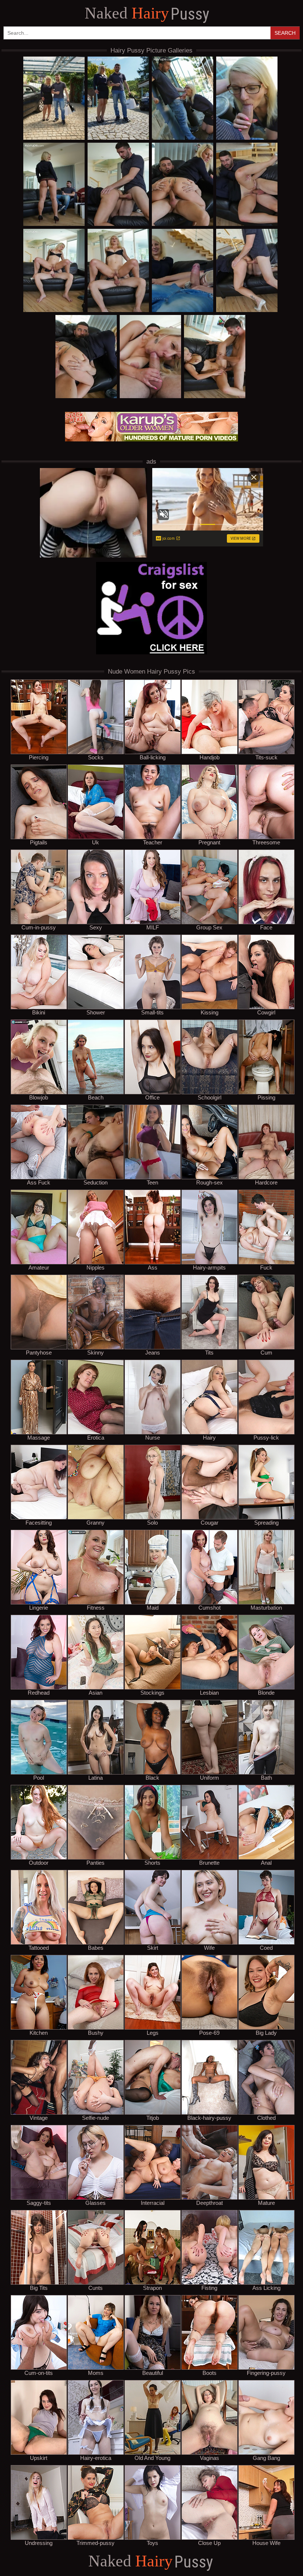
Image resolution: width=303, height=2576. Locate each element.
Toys (152, 2543)
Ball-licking (153, 757)
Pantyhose (39, 1352)
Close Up (209, 2543)
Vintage (39, 2118)
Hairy (147, 14)
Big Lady (266, 2033)
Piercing (39, 757)
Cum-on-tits (39, 2373)
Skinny (96, 1352)
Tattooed (39, 1948)
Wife (209, 1948)
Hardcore (266, 1182)
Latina (96, 1777)
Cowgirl (266, 1012)
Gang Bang (266, 2458)
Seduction (96, 1182)
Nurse (153, 1437)
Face (266, 927)
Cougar (210, 1522)
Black (152, 1777)
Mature (266, 2203)
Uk (96, 842)
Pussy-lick (266, 1437)
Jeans (153, 1352)
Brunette (209, 1862)
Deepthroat (210, 2203)
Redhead (39, 1692)
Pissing (266, 1097)
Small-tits (152, 1012)
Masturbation (266, 1607)
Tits (209, 1352)
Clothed (266, 2118)
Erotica (96, 1437)
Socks (96, 757)
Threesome (266, 842)
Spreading (266, 1522)
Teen (152, 1182)
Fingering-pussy (266, 2373)
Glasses (96, 2203)
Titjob (153, 2118)
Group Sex (209, 927)
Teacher (153, 842)
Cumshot (210, 1607)
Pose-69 (209, 2033)
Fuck (266, 1267)
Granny (96, 1522)
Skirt (153, 1948)
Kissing (210, 1012)
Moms (96, 2373)
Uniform (210, 1777)
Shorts (152, 1862)
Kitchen (39, 2033)
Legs (153, 2033)
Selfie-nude (96, 2118)
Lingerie (39, 1607)
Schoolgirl (210, 1097)
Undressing (39, 2543)
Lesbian (209, 1692)
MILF (153, 927)
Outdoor (39, 1862)
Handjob (210, 757)
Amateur (39, 1267)
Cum (266, 1352)
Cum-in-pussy (39, 927)
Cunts (96, 2288)
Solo (152, 1522)
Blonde (266, 1692)
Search (285, 33)
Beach (96, 1097)
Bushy (96, 2033)
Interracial (153, 2203)
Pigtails (39, 842)
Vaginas (210, 2458)
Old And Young (152, 2458)
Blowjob (39, 1097)
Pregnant (209, 842)
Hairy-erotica (96, 2458)
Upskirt (39, 2458)
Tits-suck (266, 757)
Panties (96, 1862)
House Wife (266, 2543)
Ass (153, 1267)
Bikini (39, 1012)
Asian (96, 1692)
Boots (210, 2373)
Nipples (96, 1267)
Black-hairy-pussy (209, 2118)
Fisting (209, 2288)
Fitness (96, 1607)
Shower (96, 1012)
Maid (153, 1607)
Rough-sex (210, 1182)
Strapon (152, 2288)
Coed (266, 1948)
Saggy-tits (39, 2203)
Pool (39, 1777)
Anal (266, 1862)
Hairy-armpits (209, 1267)
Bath (266, 1777)
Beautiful (153, 2373)
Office (152, 1097)
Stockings (152, 1692)
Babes (96, 1948)
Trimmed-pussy (96, 2543)
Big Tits (39, 2288)
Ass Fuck (39, 1182)
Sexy (96, 927)
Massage (39, 1437)
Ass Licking (266, 2288)
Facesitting (39, 1522)
